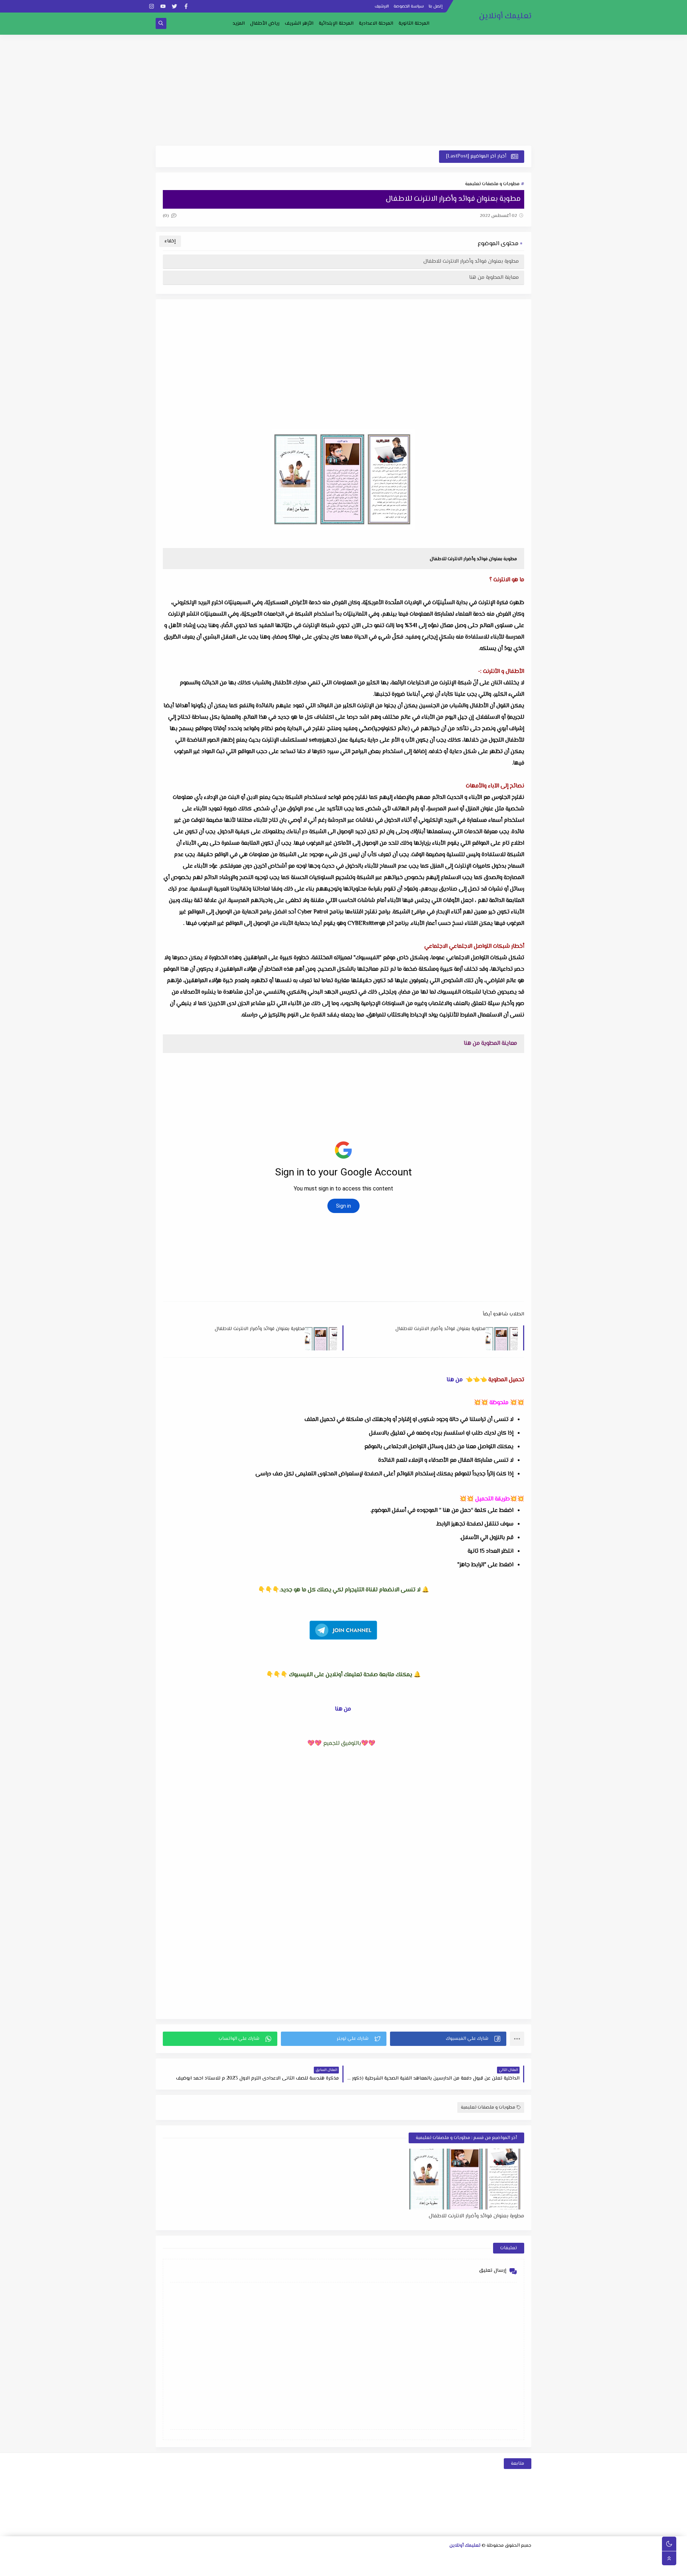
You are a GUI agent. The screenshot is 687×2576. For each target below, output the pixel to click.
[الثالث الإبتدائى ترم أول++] (217, 2558)
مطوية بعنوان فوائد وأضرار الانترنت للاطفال (471, 261)
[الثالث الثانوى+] (446, 2558)
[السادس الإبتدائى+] (491, 2568)
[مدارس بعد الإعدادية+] (274, 2568)
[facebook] (186, 6)
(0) (166, 216)
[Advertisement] (343, 90)
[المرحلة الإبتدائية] (309, 2558)
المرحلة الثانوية (414, 24)
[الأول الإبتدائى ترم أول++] (286, 2558)
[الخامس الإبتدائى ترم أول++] (514, 2568)
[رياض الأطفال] (423, 2568)
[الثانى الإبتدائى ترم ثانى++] (240, 2558)
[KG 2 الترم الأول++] (366, 2568)
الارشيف (382, 7)
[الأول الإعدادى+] (412, 2558)
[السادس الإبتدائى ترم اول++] (480, 2568)
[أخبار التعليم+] (331, 2568)
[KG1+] (411, 2568)
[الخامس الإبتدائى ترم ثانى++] (503, 2568)
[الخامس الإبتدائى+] (526, 2568)
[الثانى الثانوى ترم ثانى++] (458, 2558)
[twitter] (174, 6)
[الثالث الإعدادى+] (343, 2558)
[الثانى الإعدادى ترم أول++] (366, 2558)
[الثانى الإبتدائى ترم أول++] (252, 2558)
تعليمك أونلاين (505, 16)
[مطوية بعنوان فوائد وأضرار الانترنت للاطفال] (466, 2179)
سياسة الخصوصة (409, 7)
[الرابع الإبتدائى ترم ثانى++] (172, 2558)
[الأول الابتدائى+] (298, 2558)
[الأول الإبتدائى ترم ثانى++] (275, 2558)
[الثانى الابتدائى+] (263, 2558)
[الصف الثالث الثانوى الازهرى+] (446, 2568)
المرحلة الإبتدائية (336, 24)
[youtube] (163, 6)
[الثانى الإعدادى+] (378, 2558)
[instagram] (152, 6)
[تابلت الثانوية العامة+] (320, 2568)
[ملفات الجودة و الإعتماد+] (308, 2568)
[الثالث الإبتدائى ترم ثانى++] (206, 2558)
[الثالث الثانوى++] (435, 2558)
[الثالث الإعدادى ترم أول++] (332, 2558)
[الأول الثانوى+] (515, 2558)
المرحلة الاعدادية (376, 24)
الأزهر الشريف (299, 24)
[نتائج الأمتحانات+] (262, 2568)
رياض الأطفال (265, 24)
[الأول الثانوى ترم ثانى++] (492, 2558)
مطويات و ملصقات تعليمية (492, 184)
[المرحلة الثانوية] (527, 2558)
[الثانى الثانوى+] (481, 2558)
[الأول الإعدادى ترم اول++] (401, 2558)
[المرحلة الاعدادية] (423, 2558)
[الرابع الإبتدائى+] (194, 2558)
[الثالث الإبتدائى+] (229, 2558)
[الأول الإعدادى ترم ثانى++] (389, 2558)
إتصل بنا (436, 7)
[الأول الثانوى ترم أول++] (504, 2558)
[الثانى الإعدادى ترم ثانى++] (355, 2558)
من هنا (455, 1380)
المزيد (239, 24)
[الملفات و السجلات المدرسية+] (285, 2568)
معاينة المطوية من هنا (494, 278)
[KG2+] (377, 2568)
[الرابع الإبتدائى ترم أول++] (183, 2558)
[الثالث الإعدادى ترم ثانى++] (320, 2558)
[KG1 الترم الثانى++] (388, 2568)
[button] (448, 2039)
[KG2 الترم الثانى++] (354, 2568)
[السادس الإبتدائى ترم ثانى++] (469, 2568)
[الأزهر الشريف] (457, 2568)
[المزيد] (343, 2568)
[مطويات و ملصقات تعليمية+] (297, 2568)
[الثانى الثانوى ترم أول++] (469, 2558)
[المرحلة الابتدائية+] (434, 2568)
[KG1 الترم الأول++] (400, 2568)
